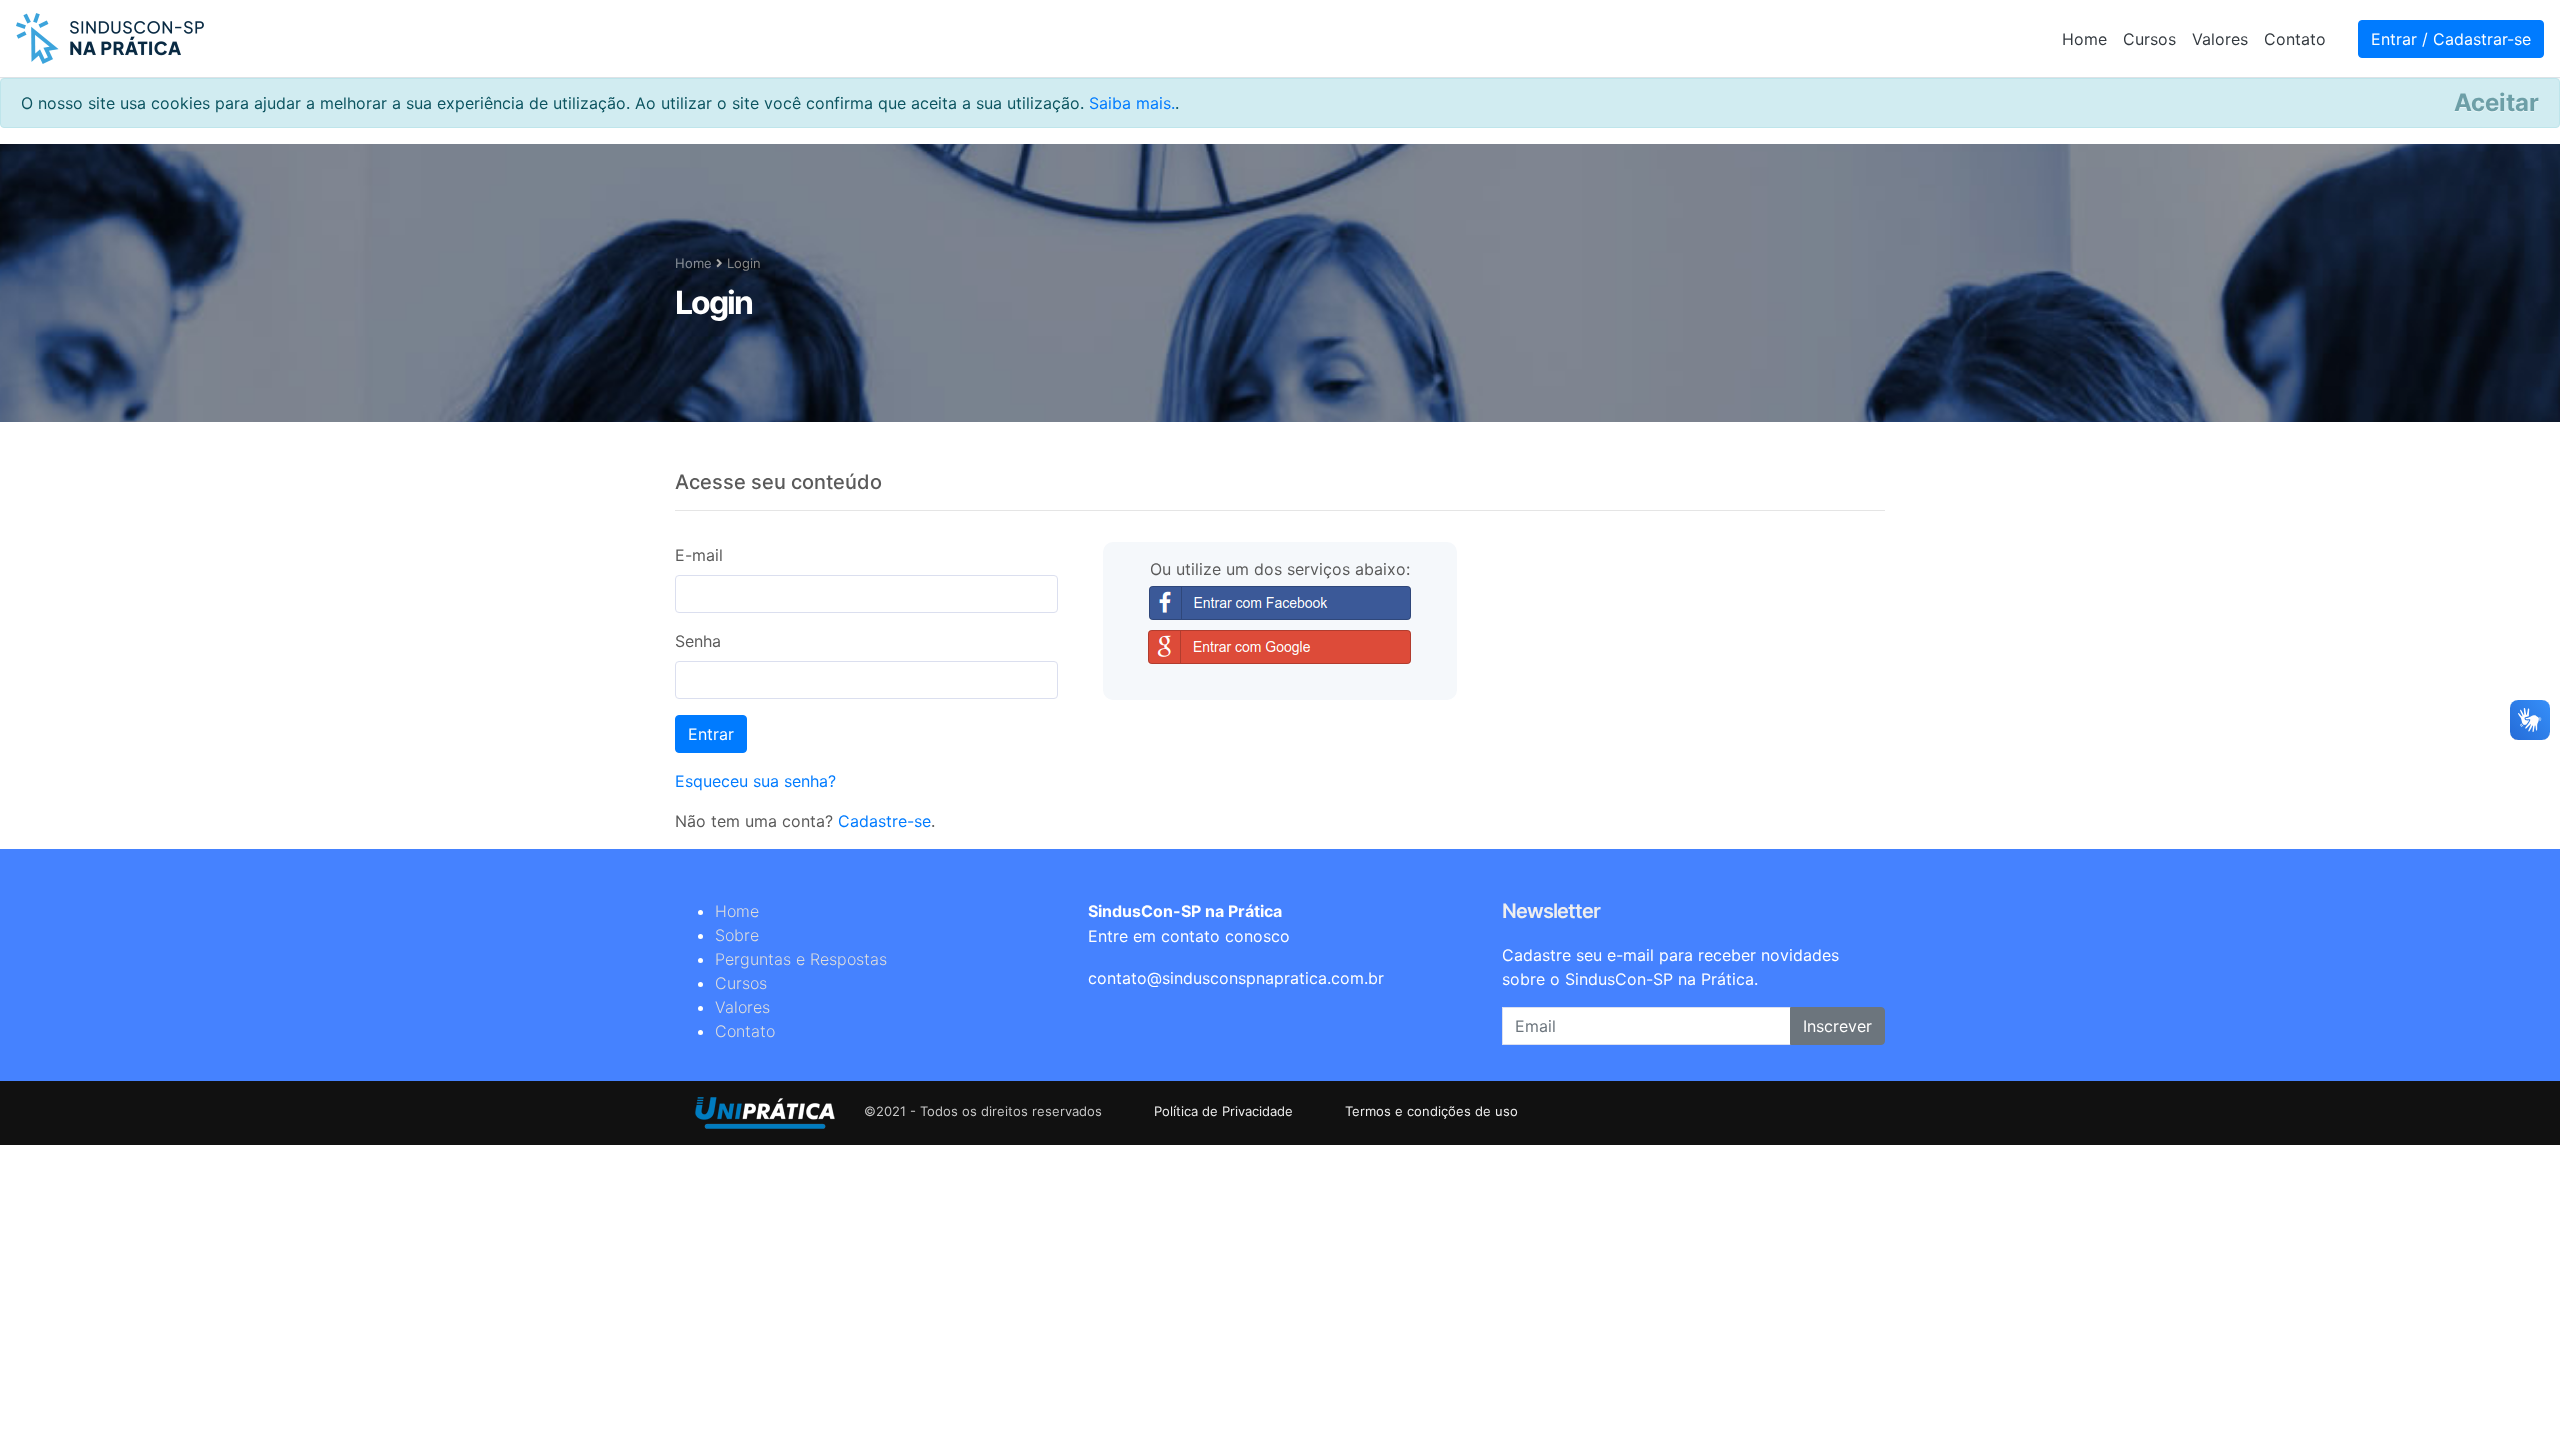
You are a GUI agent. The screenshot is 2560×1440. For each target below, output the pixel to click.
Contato (2295, 39)
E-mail (699, 555)
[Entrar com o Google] (1279, 647)
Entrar (711, 734)
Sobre (737, 935)
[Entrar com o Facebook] (1280, 603)
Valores (2220, 39)
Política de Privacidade (1225, 1111)
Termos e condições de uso (1431, 1111)
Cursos (2149, 39)
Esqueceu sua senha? (755, 781)
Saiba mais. (1132, 103)
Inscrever (1837, 1026)
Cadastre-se (884, 821)
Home (2084, 39)
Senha (698, 641)
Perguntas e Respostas (801, 959)
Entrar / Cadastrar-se (2451, 39)
